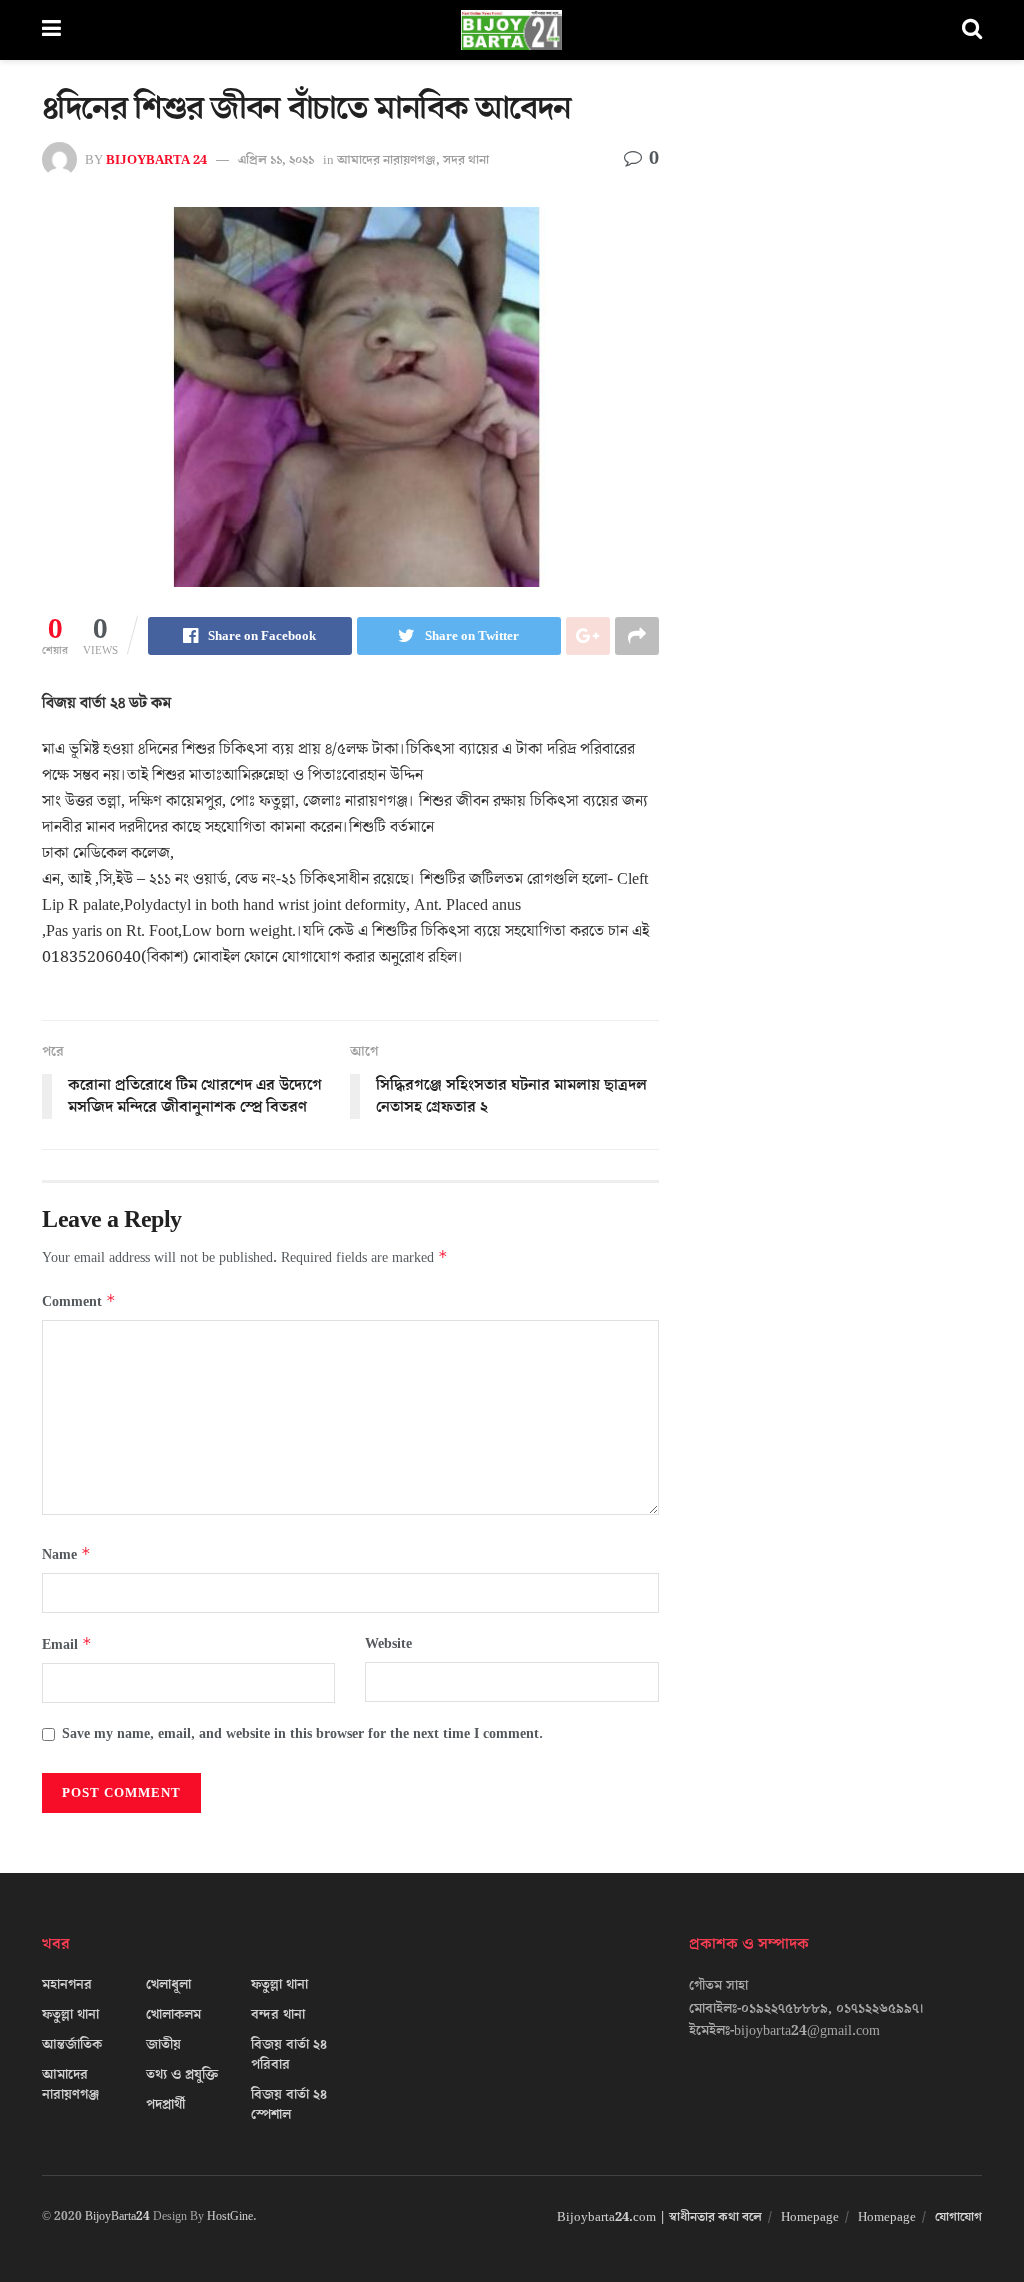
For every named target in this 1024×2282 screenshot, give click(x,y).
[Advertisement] (835, 260)
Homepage (810, 2217)
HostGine (230, 2216)
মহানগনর (67, 1985)
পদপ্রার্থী (165, 2105)
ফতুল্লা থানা (70, 2015)
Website (388, 1644)
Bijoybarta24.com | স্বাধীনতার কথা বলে (659, 2217)
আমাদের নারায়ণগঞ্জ (386, 160)
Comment (79, 1301)
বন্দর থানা (278, 2015)
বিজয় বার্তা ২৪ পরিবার (289, 2055)
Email (67, 1644)
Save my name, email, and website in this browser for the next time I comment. (302, 1734)
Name (66, 1554)
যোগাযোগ (958, 2217)
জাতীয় (163, 2045)
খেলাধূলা (168, 1985)
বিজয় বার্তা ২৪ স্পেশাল (289, 2105)
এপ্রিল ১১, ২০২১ (276, 160)
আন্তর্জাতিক (72, 2045)
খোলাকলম (173, 2015)
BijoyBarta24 (117, 2216)
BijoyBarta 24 (156, 160)
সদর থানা (466, 160)
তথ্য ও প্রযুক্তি (182, 2075)
